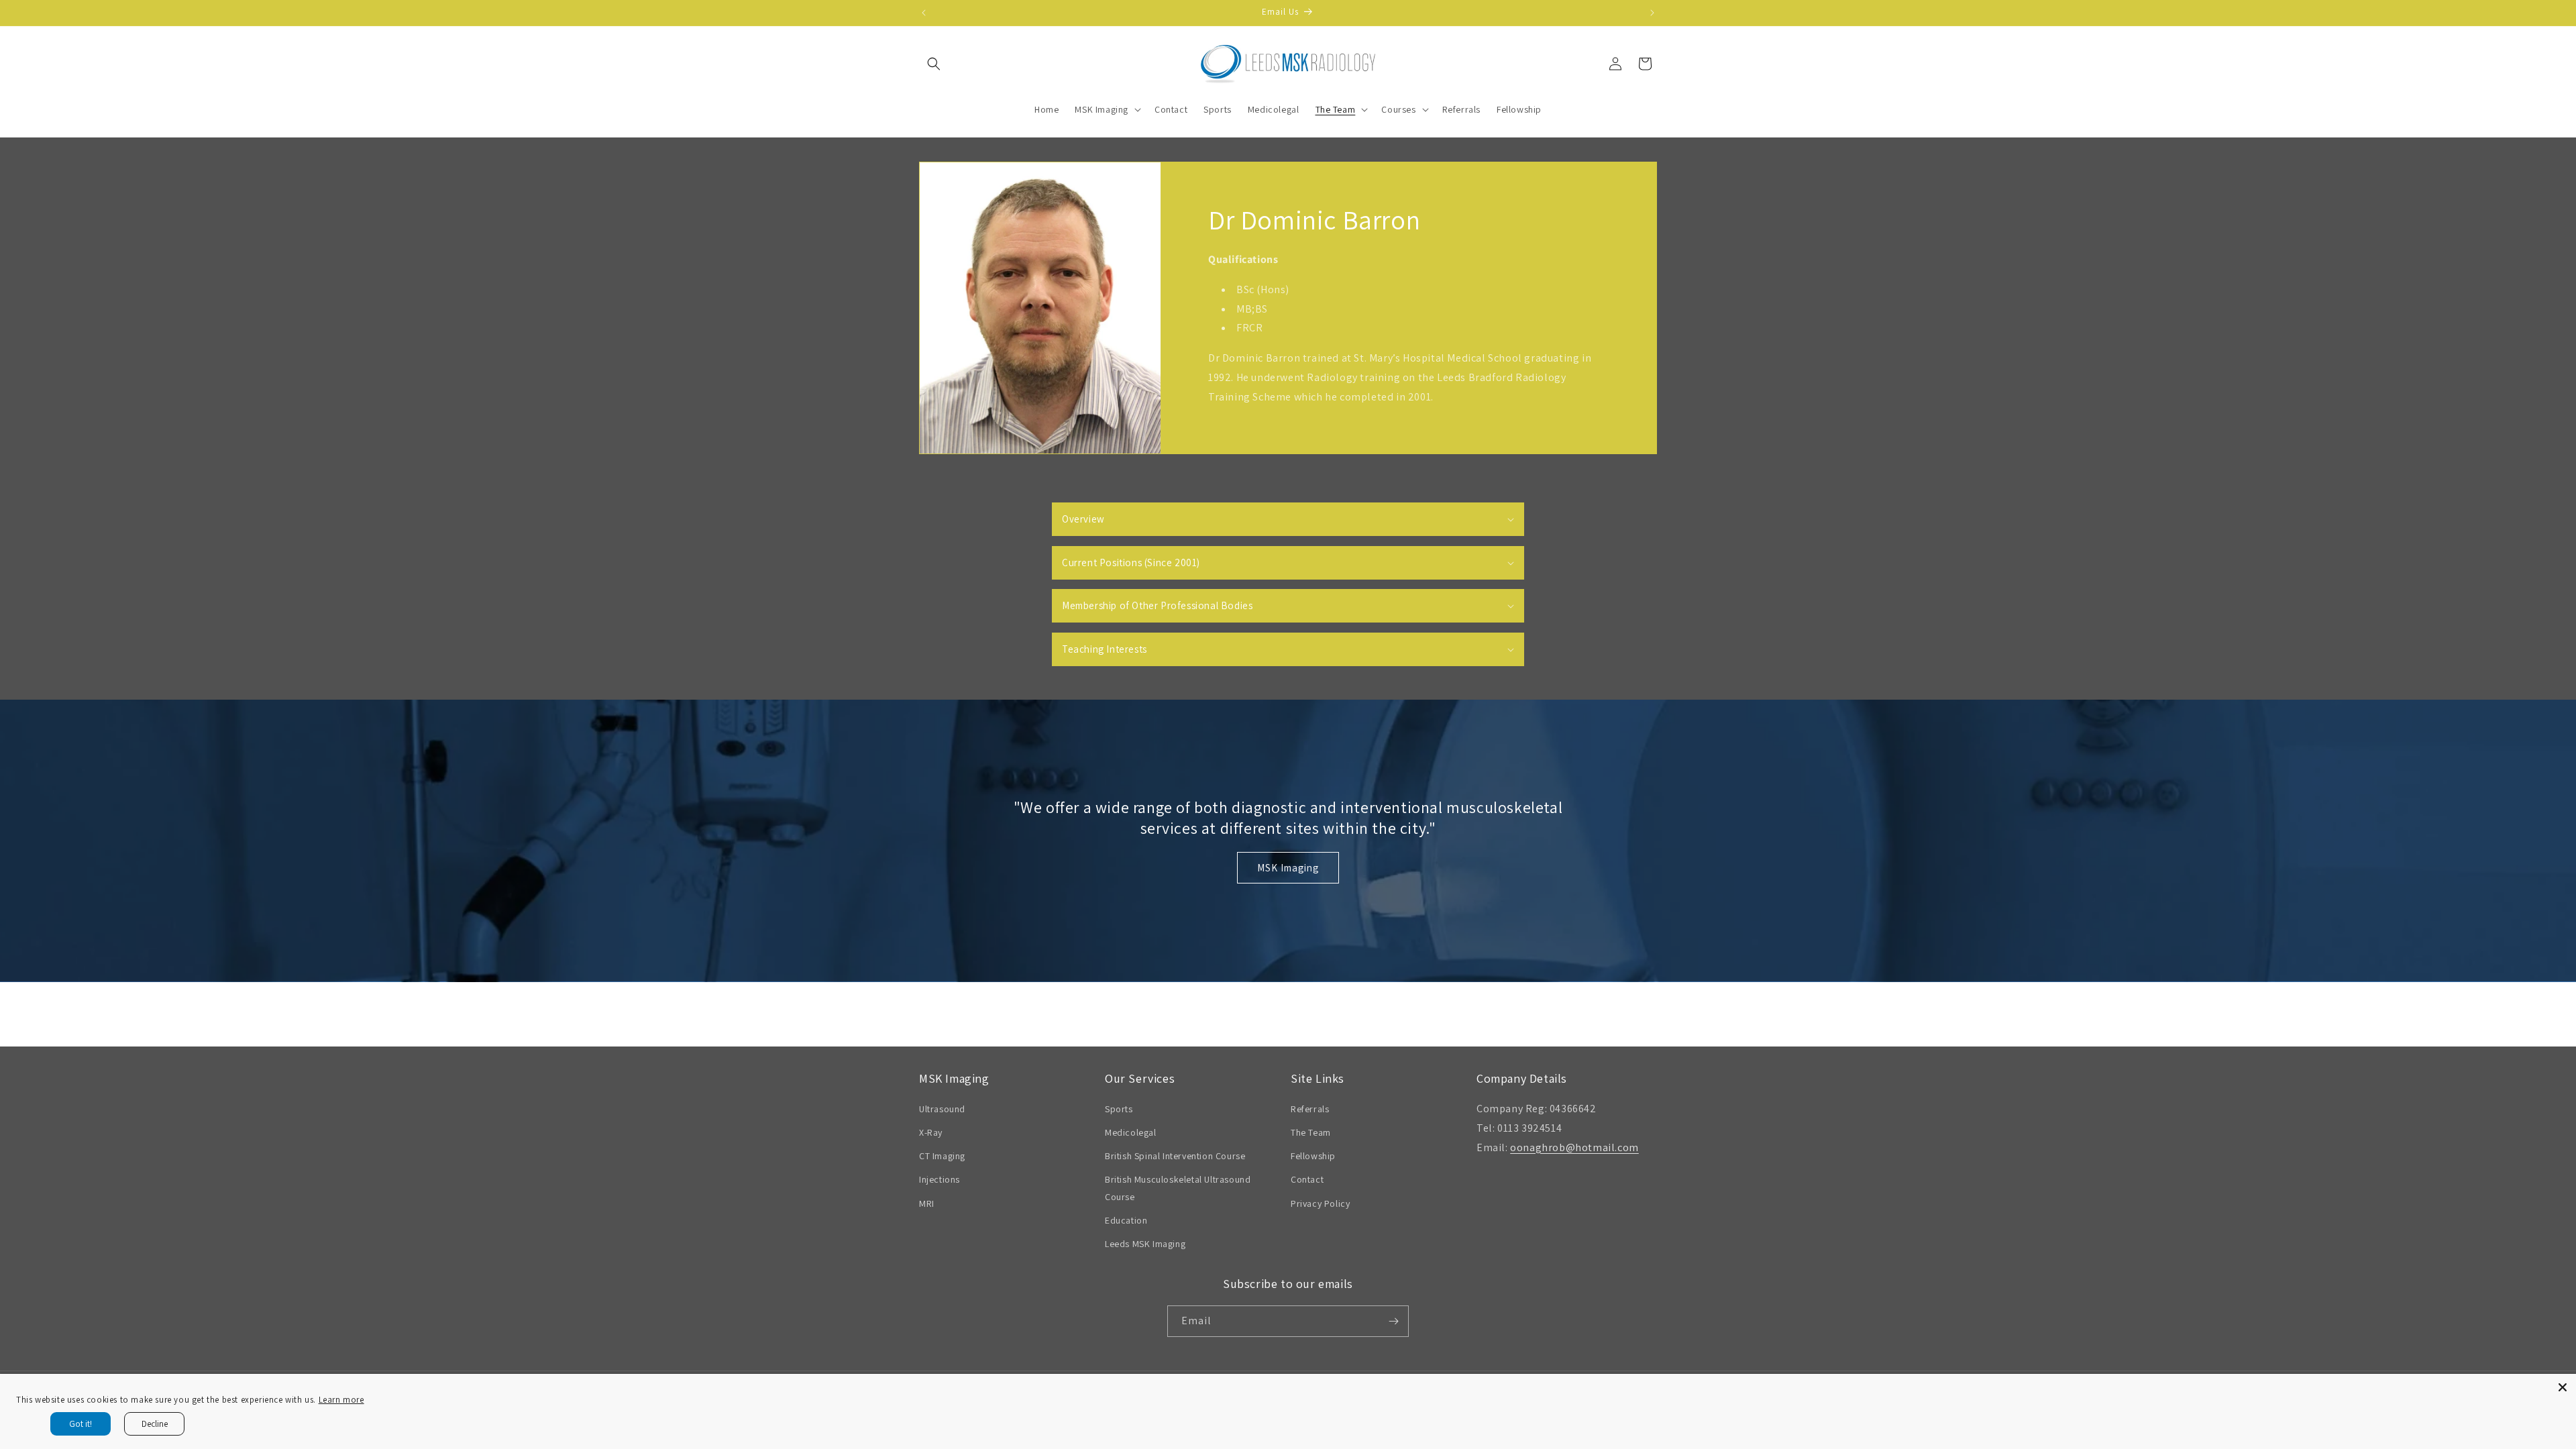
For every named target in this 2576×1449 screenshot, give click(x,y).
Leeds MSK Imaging (1145, 1244)
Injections (940, 1179)
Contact (1307, 1179)
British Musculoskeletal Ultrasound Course (1178, 1188)
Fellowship (1313, 1156)
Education (1126, 1220)
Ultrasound (942, 1109)
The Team (1311, 1132)
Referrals (1310, 1109)
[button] (934, 64)
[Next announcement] (1652, 13)
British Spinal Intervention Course (1175, 1156)
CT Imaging (942, 1156)
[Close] (2563, 1387)
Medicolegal (1131, 1132)
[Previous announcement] (924, 13)
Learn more (341, 1400)
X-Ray (931, 1132)
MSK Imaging (1288, 868)
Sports (1119, 1109)
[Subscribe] (1393, 1321)
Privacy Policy (1320, 1203)
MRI (927, 1203)
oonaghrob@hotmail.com (1574, 1147)
